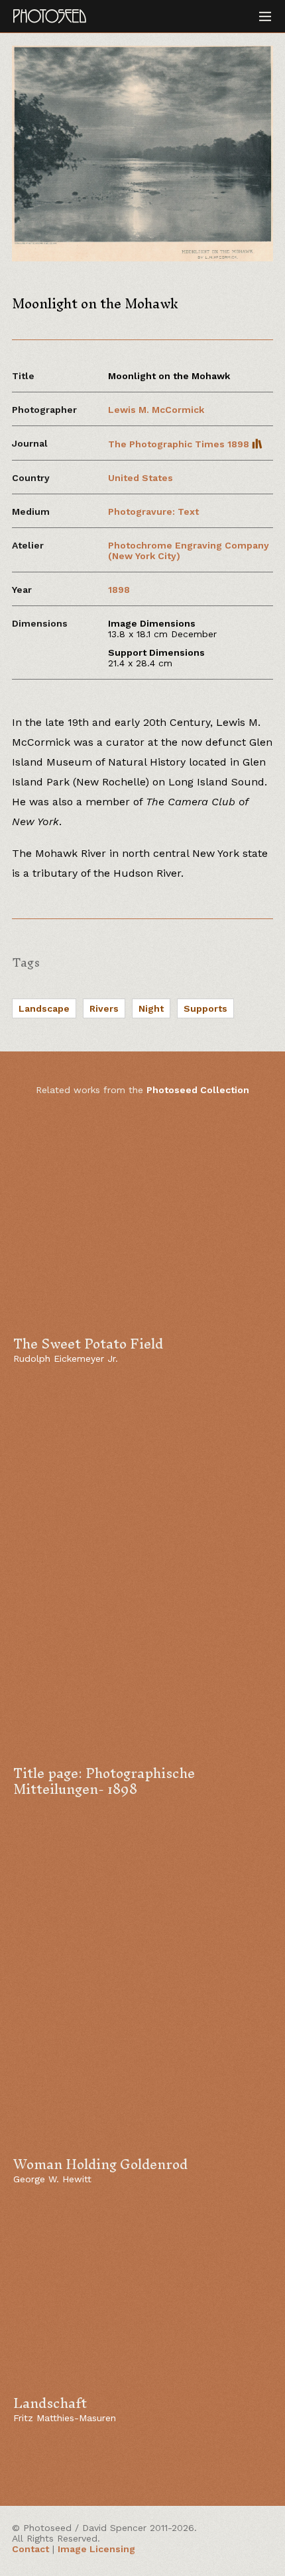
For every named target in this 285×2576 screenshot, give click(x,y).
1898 (119, 590)
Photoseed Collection (198, 1090)
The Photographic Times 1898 (180, 444)
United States (141, 478)
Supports (205, 1008)
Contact (30, 2549)
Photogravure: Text (153, 511)
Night (151, 1008)
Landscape (44, 1008)
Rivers (104, 1008)
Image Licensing (96, 2549)
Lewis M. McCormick (156, 410)
